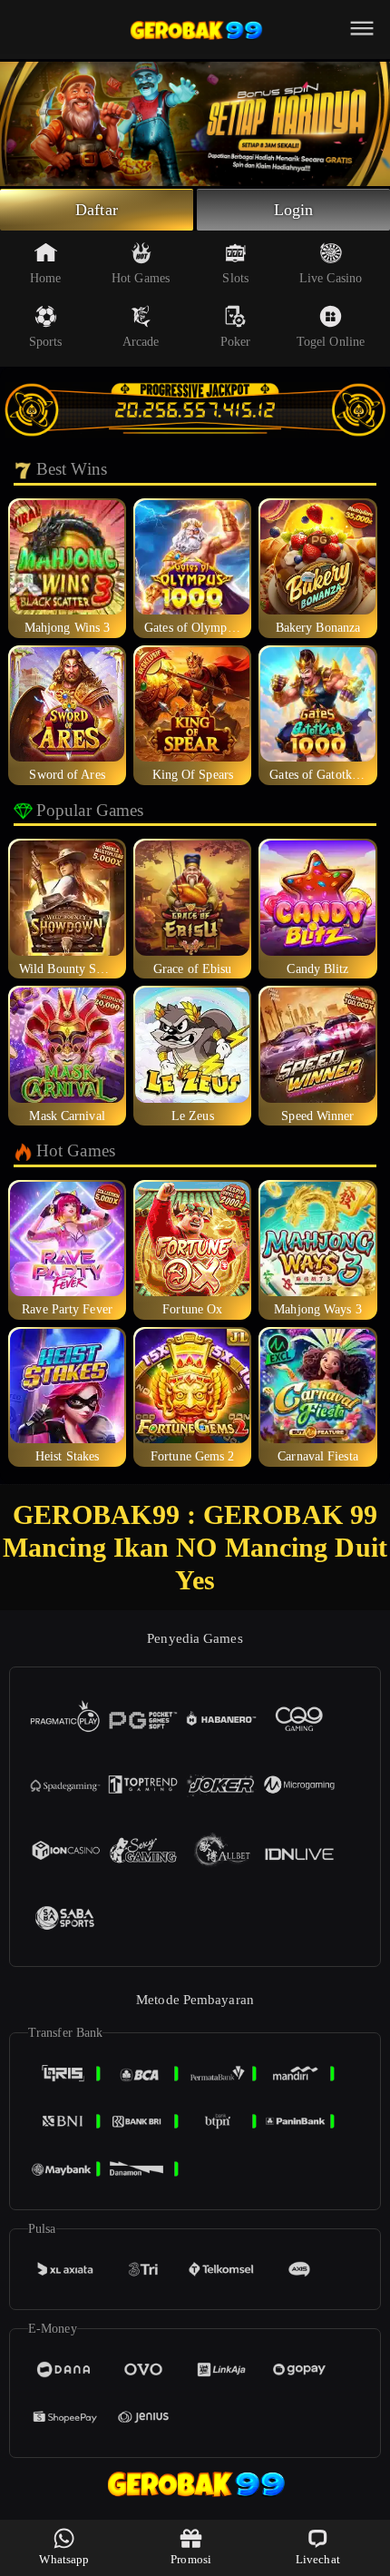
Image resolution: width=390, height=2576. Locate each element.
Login (294, 210)
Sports (46, 342)
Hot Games (141, 278)
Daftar (97, 210)
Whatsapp (64, 2559)
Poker (236, 342)
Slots (235, 278)
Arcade (141, 342)
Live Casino (331, 278)
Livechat (318, 2559)
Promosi (191, 2559)
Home (45, 278)
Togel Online (331, 342)
